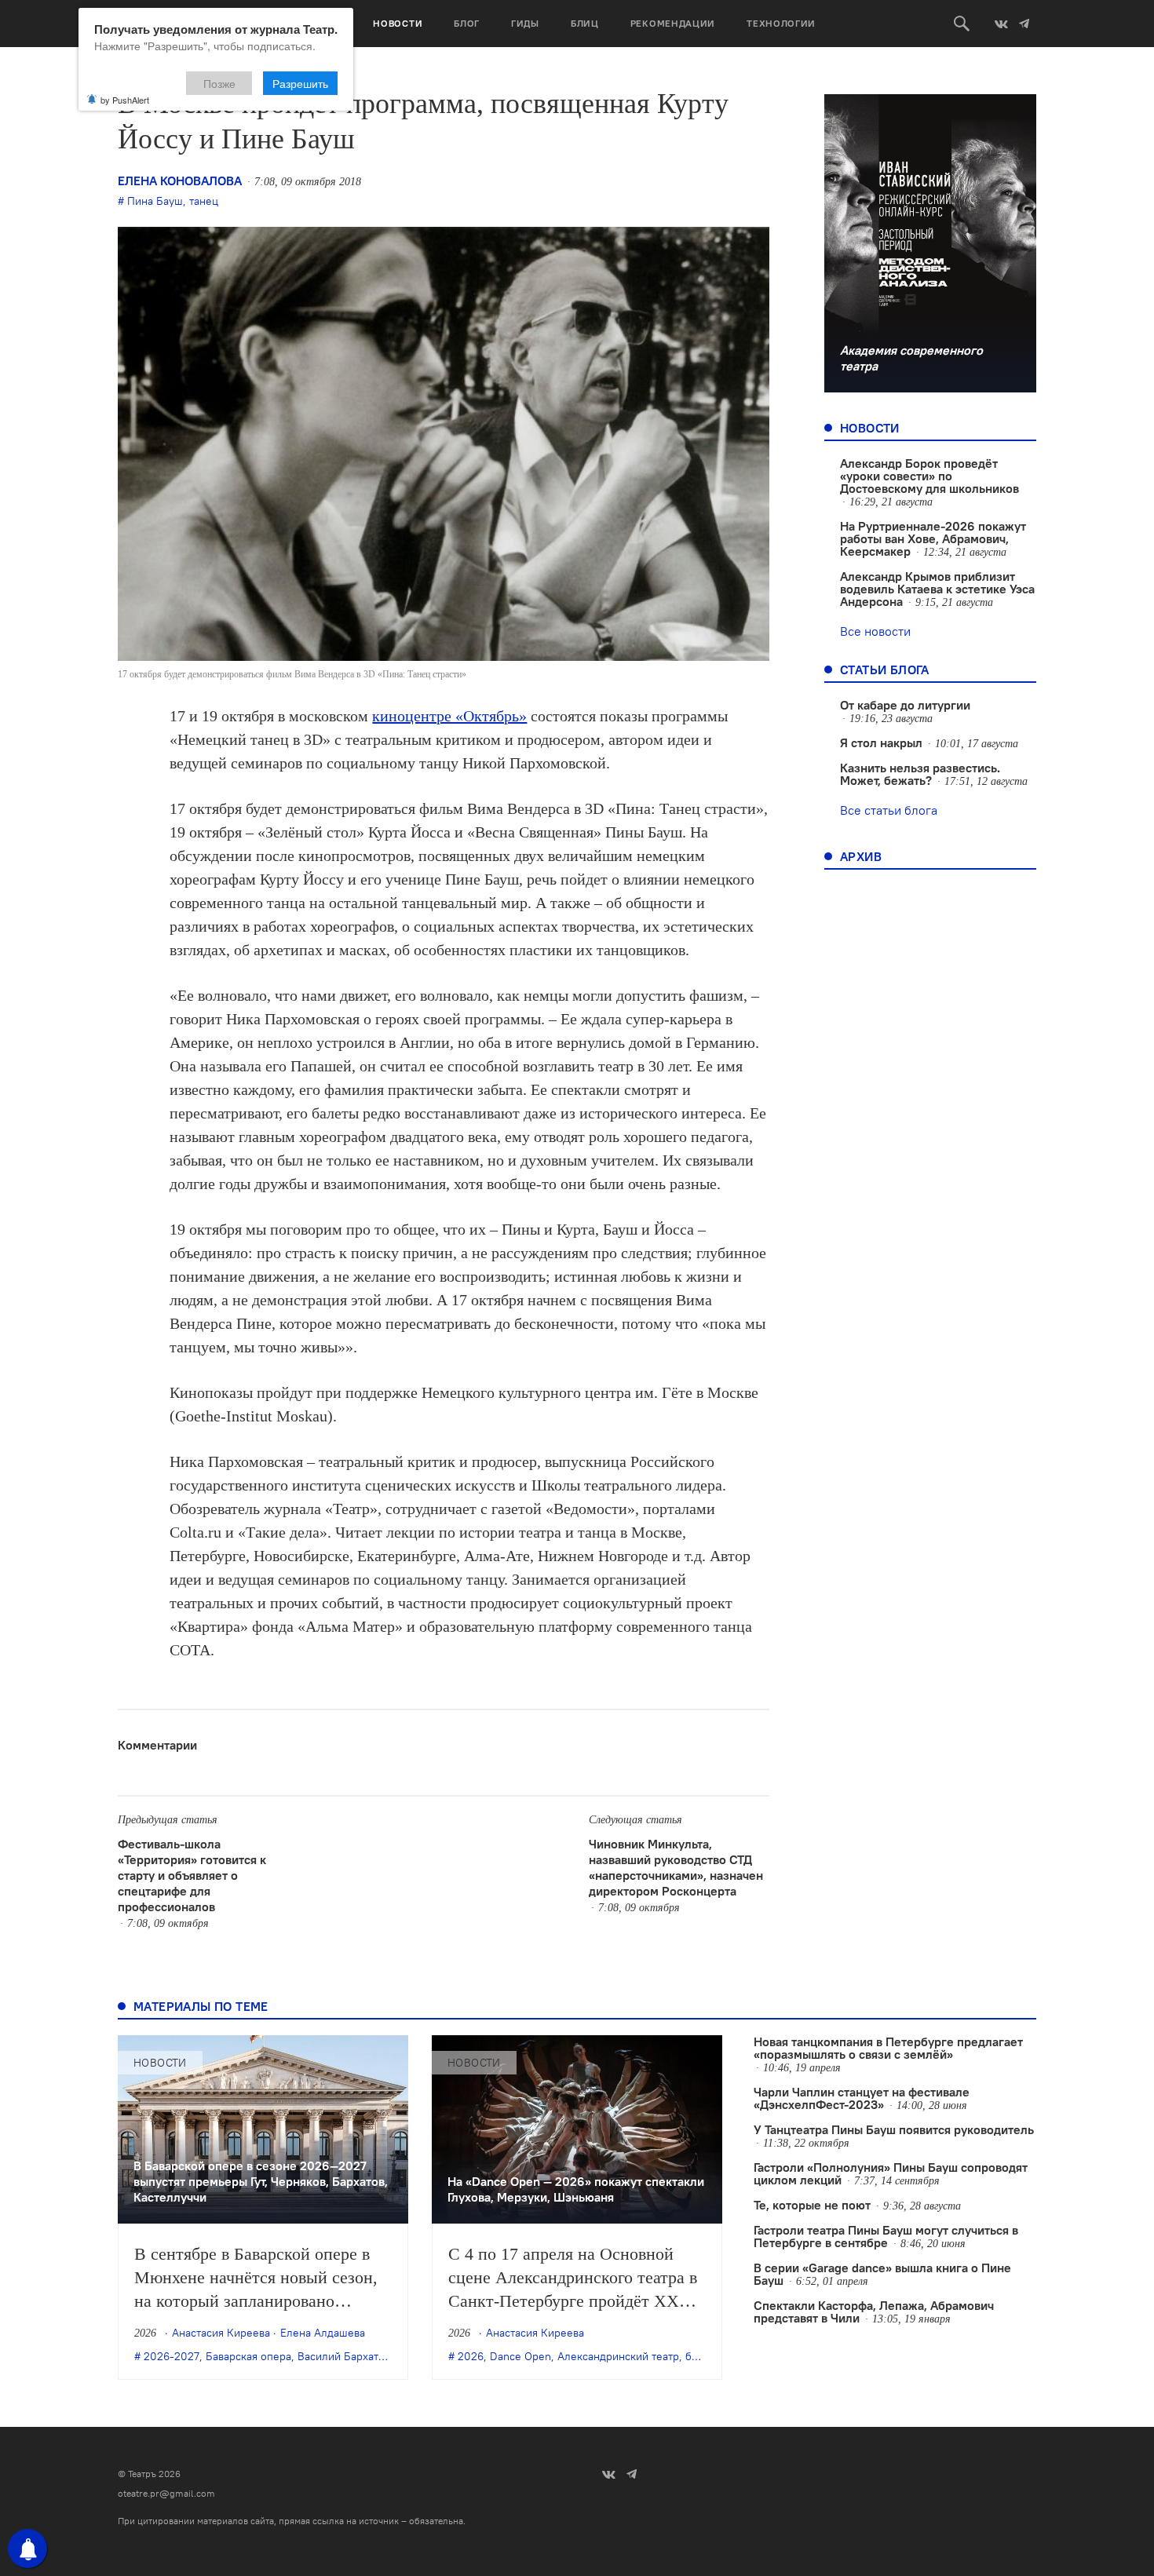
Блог (467, 23)
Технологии (781, 23)
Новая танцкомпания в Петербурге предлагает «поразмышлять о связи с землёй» (888, 2048)
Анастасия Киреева (221, 2333)
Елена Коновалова (180, 181)
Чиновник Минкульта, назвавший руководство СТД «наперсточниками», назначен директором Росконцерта (676, 1867)
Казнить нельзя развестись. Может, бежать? (920, 774)
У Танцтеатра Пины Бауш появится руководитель (894, 2129)
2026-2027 (172, 2356)
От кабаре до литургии (905, 705)
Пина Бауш (155, 201)
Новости (398, 23)
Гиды (525, 23)
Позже (219, 83)
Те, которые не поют (812, 2205)
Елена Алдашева (323, 2333)
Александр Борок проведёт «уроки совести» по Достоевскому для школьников (929, 476)
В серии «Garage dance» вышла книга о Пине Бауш (882, 2274)
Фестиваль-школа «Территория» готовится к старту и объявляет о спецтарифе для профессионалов (192, 1875)
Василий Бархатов (344, 2356)
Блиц (585, 23)
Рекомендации (673, 23)
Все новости (875, 631)
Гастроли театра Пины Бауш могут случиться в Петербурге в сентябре (886, 2236)
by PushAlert (125, 100)
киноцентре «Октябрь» (449, 716)
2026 (471, 2356)
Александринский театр (618, 2356)
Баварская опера (248, 2356)
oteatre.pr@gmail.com (166, 2493)
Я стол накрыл (881, 743)
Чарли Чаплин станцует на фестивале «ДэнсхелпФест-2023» (862, 2098)
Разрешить (300, 83)
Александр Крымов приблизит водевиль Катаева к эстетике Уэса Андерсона (937, 589)
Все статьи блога (889, 810)
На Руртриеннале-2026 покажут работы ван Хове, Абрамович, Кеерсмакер (933, 538)
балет (699, 2356)
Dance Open (520, 2356)
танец (204, 201)
